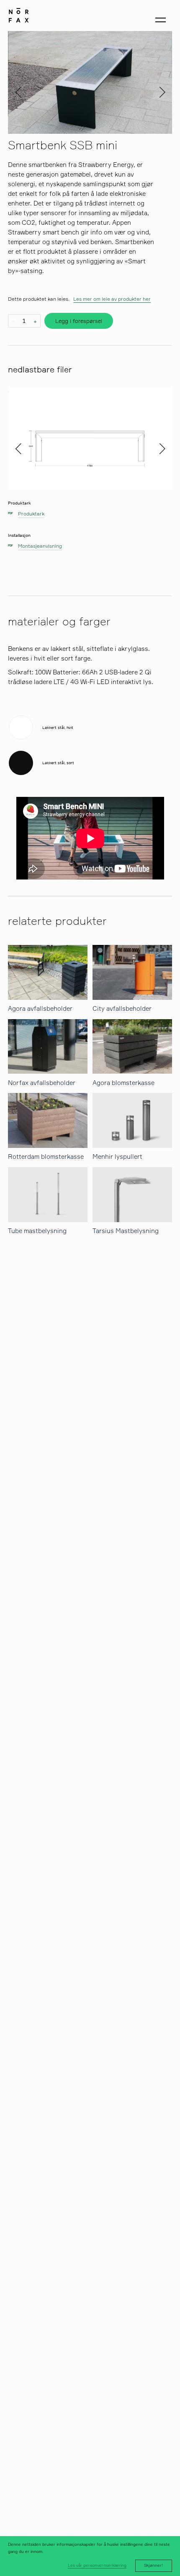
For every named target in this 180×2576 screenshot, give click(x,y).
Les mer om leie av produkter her (112, 299)
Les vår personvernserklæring (97, 2565)
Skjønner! (153, 2565)
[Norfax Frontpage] (19, 14)
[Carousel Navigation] (90, 82)
